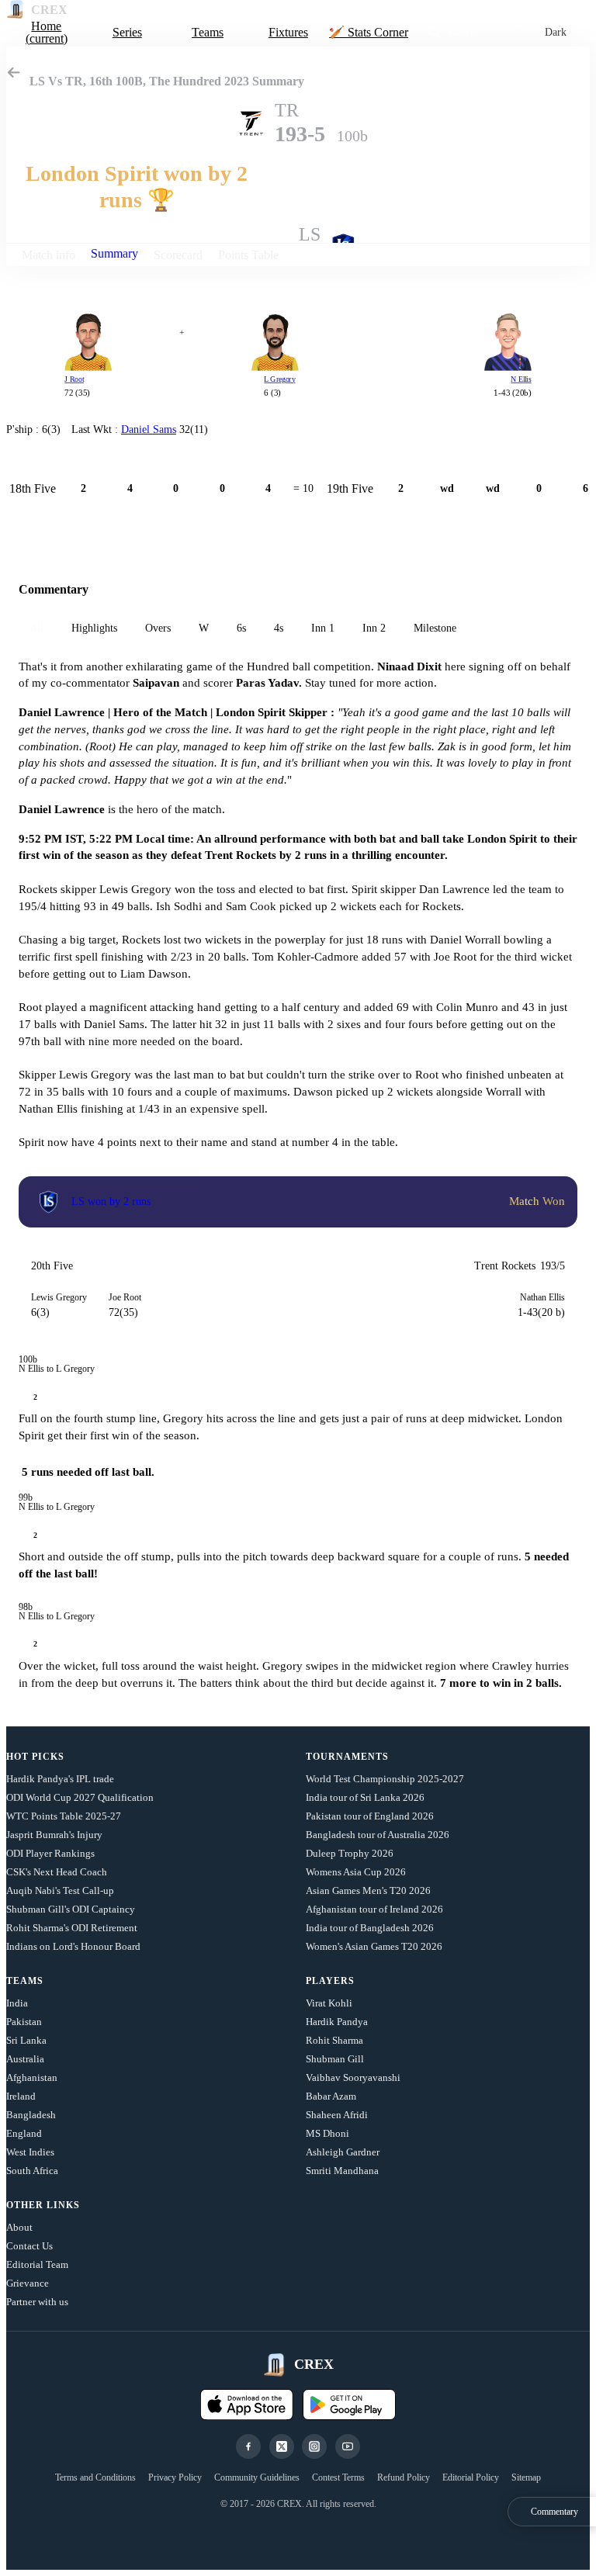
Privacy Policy (175, 2477)
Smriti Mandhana (342, 2171)
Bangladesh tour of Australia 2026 (378, 1835)
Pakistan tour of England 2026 (370, 1816)
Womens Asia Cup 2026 (356, 1872)
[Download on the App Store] (247, 2405)
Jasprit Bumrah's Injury (54, 1835)
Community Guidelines (257, 2477)
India (17, 2003)
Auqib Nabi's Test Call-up (60, 1890)
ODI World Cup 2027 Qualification (80, 1797)
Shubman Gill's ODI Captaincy (71, 1909)
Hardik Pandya (337, 2022)
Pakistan (24, 2022)
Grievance (28, 2283)
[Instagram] (314, 2446)
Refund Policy (404, 2477)
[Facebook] (248, 2446)
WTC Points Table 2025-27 (64, 1816)
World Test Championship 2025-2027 (385, 1779)
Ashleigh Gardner (343, 2152)
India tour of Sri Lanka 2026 (365, 1797)
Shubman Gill (335, 2059)
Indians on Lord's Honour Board (73, 1946)
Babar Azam (331, 2096)
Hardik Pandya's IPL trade (60, 1779)
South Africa (32, 2171)
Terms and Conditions (95, 2477)
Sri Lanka (26, 2040)
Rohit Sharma (334, 2040)
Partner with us (37, 2302)
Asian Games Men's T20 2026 (368, 1890)
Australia (25, 2059)
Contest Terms (338, 2477)
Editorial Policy (471, 2477)
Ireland (21, 2096)
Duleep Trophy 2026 (350, 1853)
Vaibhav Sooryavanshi (353, 2077)
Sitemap (526, 2477)
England (24, 2133)
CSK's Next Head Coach (57, 1872)
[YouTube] (348, 2446)
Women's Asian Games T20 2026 (374, 1946)
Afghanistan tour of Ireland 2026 (374, 1909)
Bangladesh (31, 2115)
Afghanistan (32, 2077)
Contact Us (29, 2246)
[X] (282, 2446)
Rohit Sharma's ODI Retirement (72, 1928)
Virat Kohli (329, 2003)
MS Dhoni (327, 2133)
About (19, 2227)
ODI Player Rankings (50, 1853)
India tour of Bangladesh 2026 (370, 1928)
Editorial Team (37, 2264)
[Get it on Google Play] (349, 2405)
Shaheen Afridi (337, 2115)
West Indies (30, 2152)
